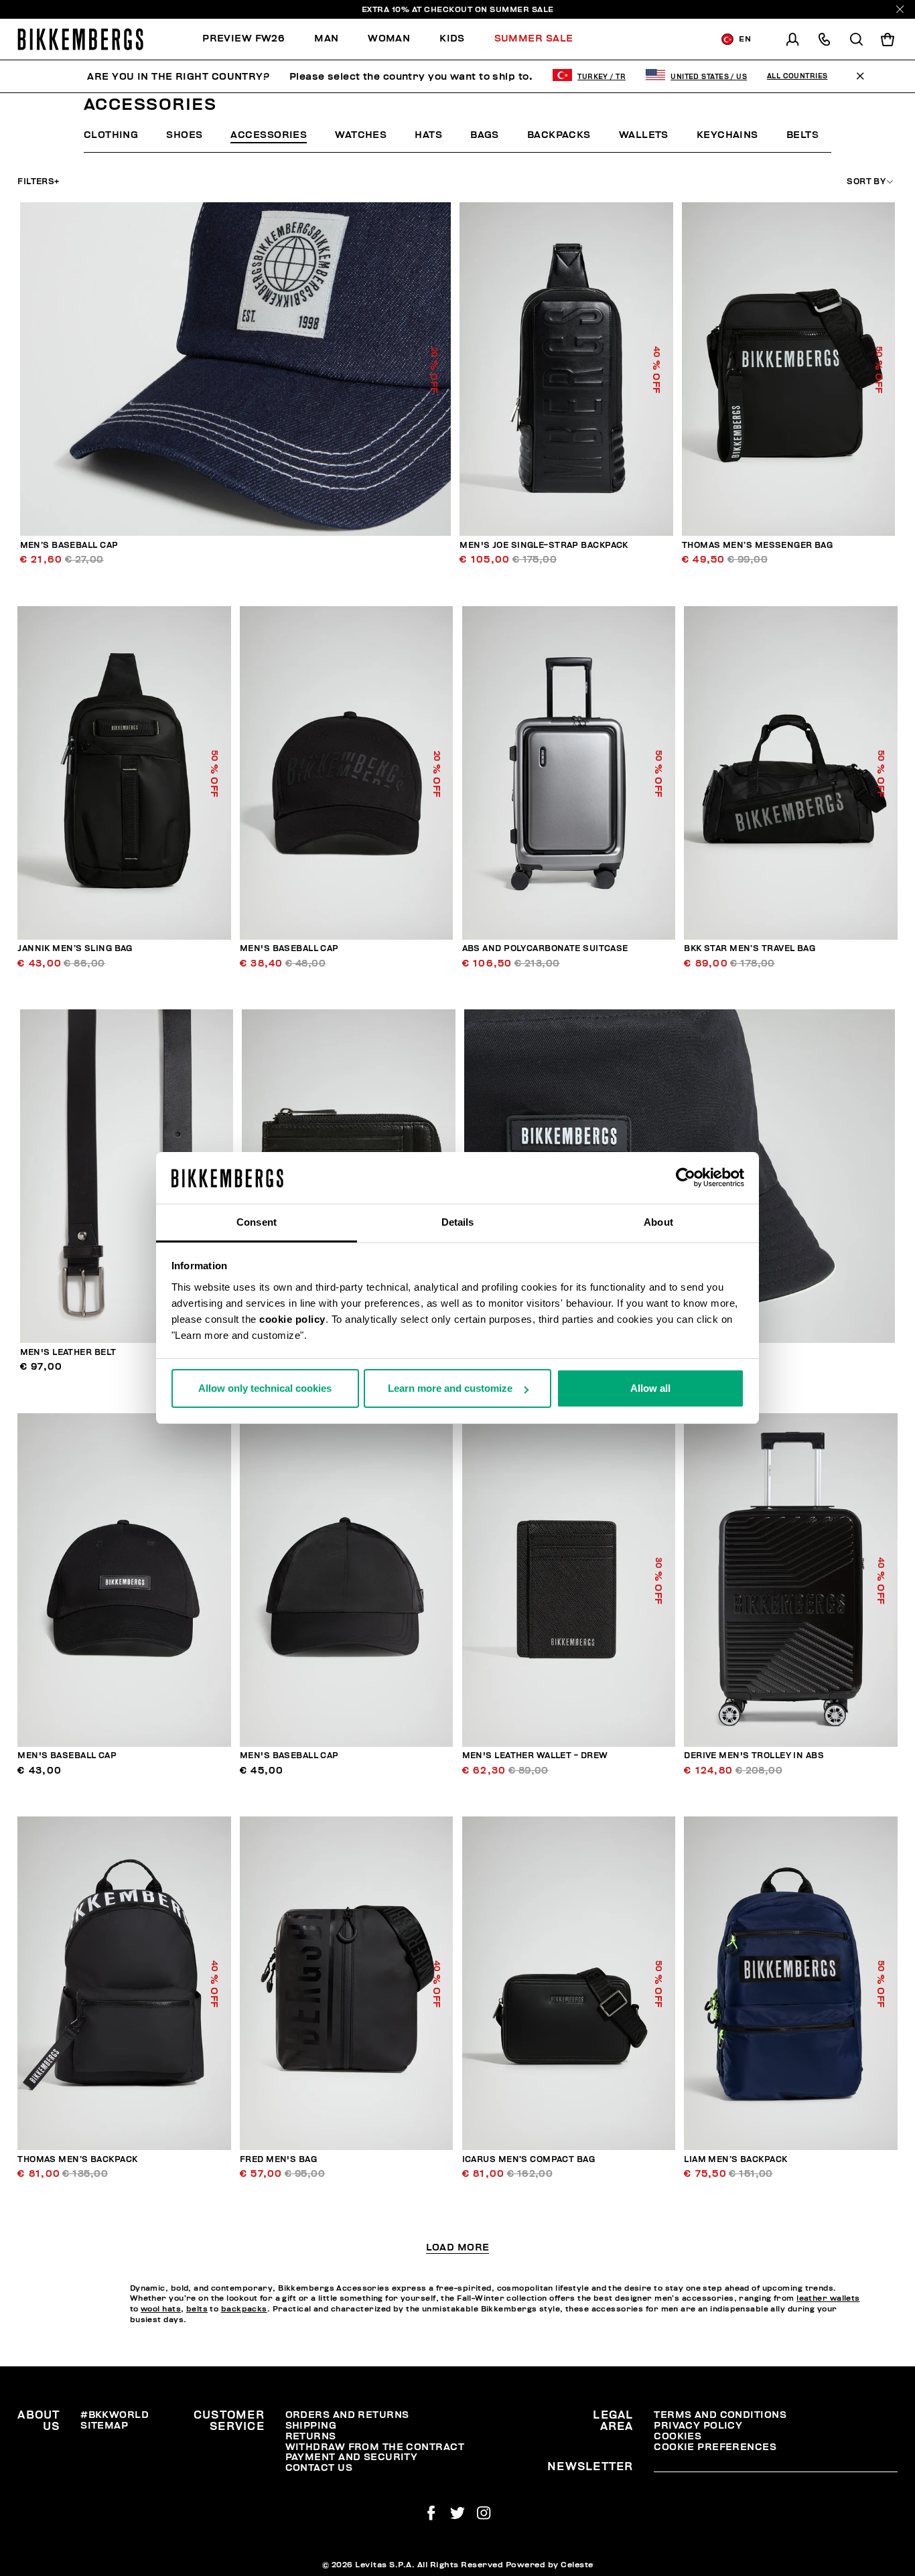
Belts (802, 135)
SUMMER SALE (522, 9)
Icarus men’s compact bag (529, 2160)
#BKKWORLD (115, 2415)
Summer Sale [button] (534, 39)
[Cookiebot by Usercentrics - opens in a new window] (686, 1178)
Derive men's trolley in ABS (754, 1756)
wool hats (161, 2309)
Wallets (644, 135)
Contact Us (319, 2468)
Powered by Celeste (550, 2565)
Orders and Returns (347, 2415)
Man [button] (326, 39)
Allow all (650, 1388)
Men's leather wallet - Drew (535, 1756)
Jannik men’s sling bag (75, 949)
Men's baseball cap (289, 949)
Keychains (727, 135)
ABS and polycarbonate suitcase (545, 949)
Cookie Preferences (715, 2447)
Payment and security (352, 2457)
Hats (428, 135)
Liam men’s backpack (735, 2160)
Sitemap (104, 2426)
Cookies (678, 2436)
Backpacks (559, 135)
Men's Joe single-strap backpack (544, 546)
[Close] (900, 9)
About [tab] (658, 1222)
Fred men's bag (278, 2160)
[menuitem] (251, 39)
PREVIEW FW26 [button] (243, 39)
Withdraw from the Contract (375, 2447)
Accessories (269, 135)
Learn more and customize (450, 1388)
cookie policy (292, 1319)
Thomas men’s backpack (77, 2160)
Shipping (311, 2426)
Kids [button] (452, 39)
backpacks (244, 2309)
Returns (311, 2436)
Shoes (184, 135)
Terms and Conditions (720, 2415)
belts (197, 2309)
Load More (458, 2248)
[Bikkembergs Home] (80, 39)
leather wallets (828, 2298)
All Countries (797, 76)
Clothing (111, 135)
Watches (361, 135)
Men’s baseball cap (69, 546)
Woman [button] (389, 39)
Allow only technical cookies (265, 1388)
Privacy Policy (698, 2426)
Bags (485, 135)
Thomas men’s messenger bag (757, 546)
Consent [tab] (257, 1222)
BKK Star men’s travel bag (750, 949)
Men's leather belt (68, 1353)
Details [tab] (458, 1222)
